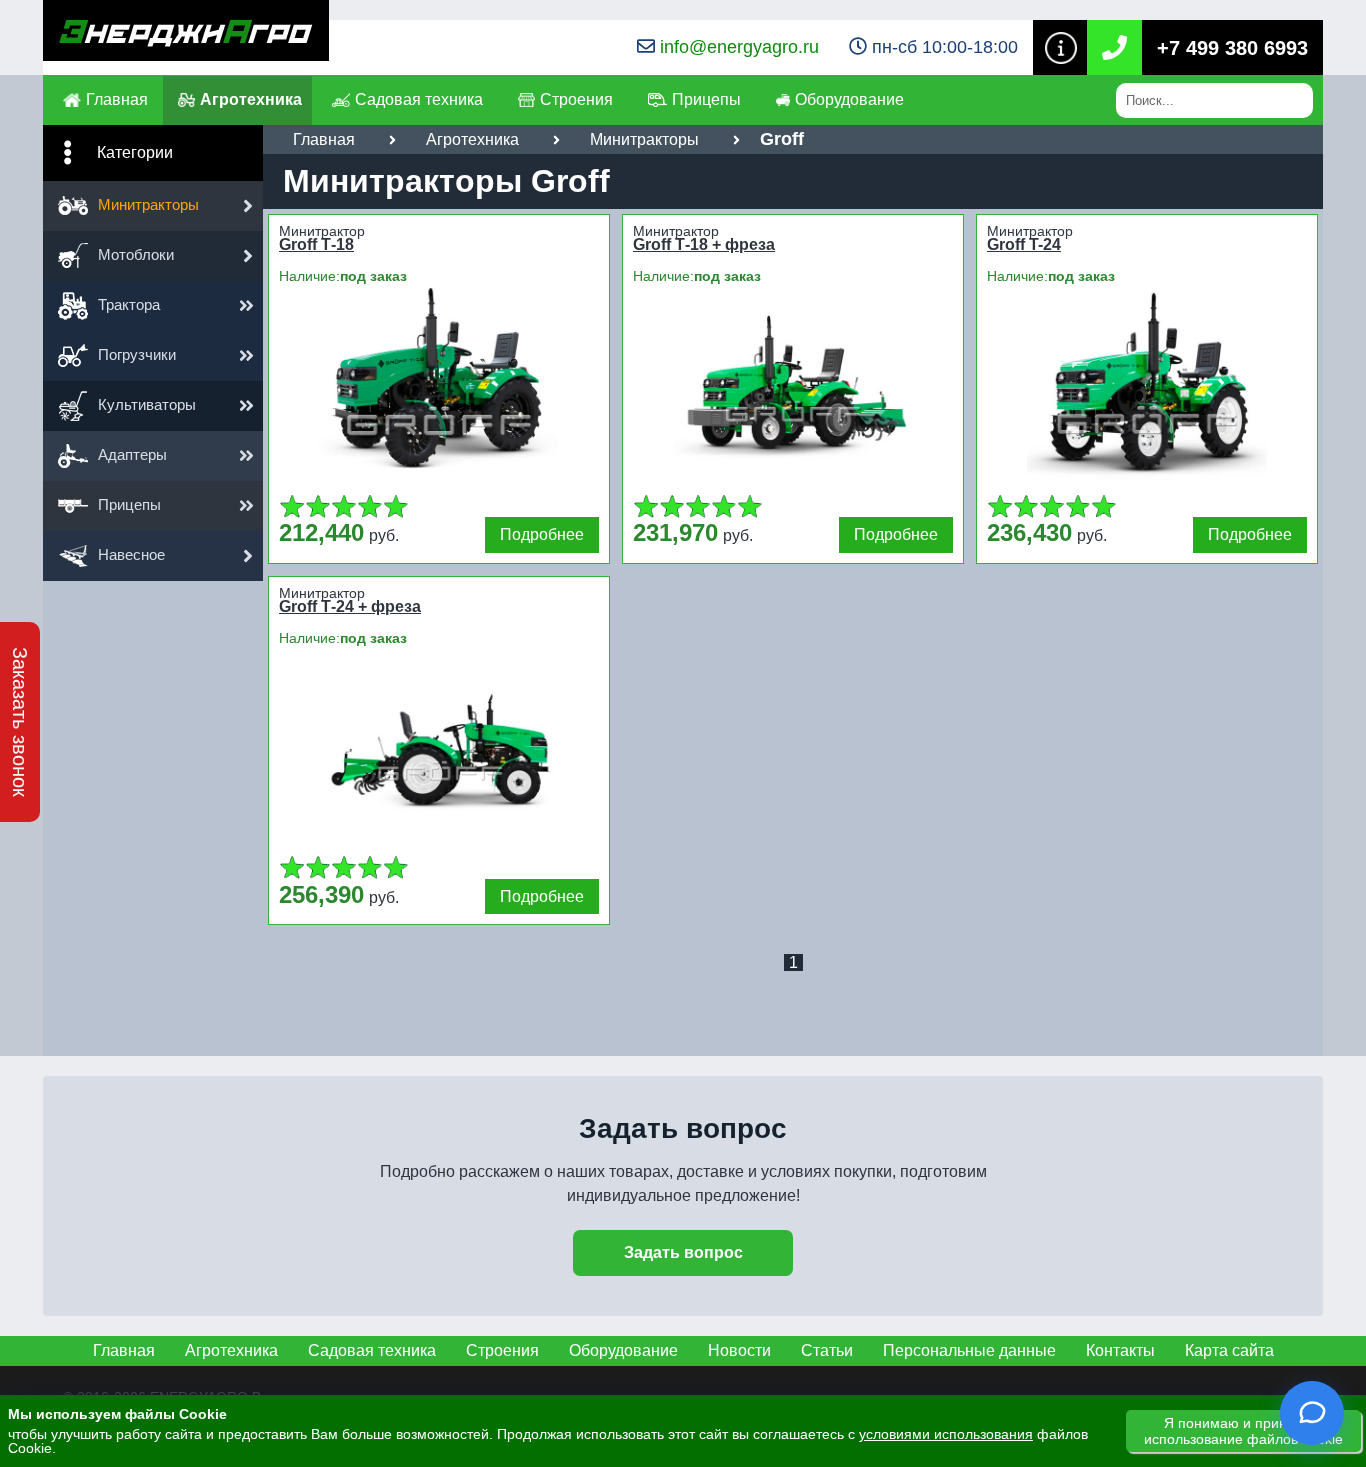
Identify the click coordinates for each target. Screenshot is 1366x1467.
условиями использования (946, 1434)
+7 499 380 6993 (1232, 48)
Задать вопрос (683, 1252)
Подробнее (542, 534)
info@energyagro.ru (739, 47)
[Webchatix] (1312, 1413)
